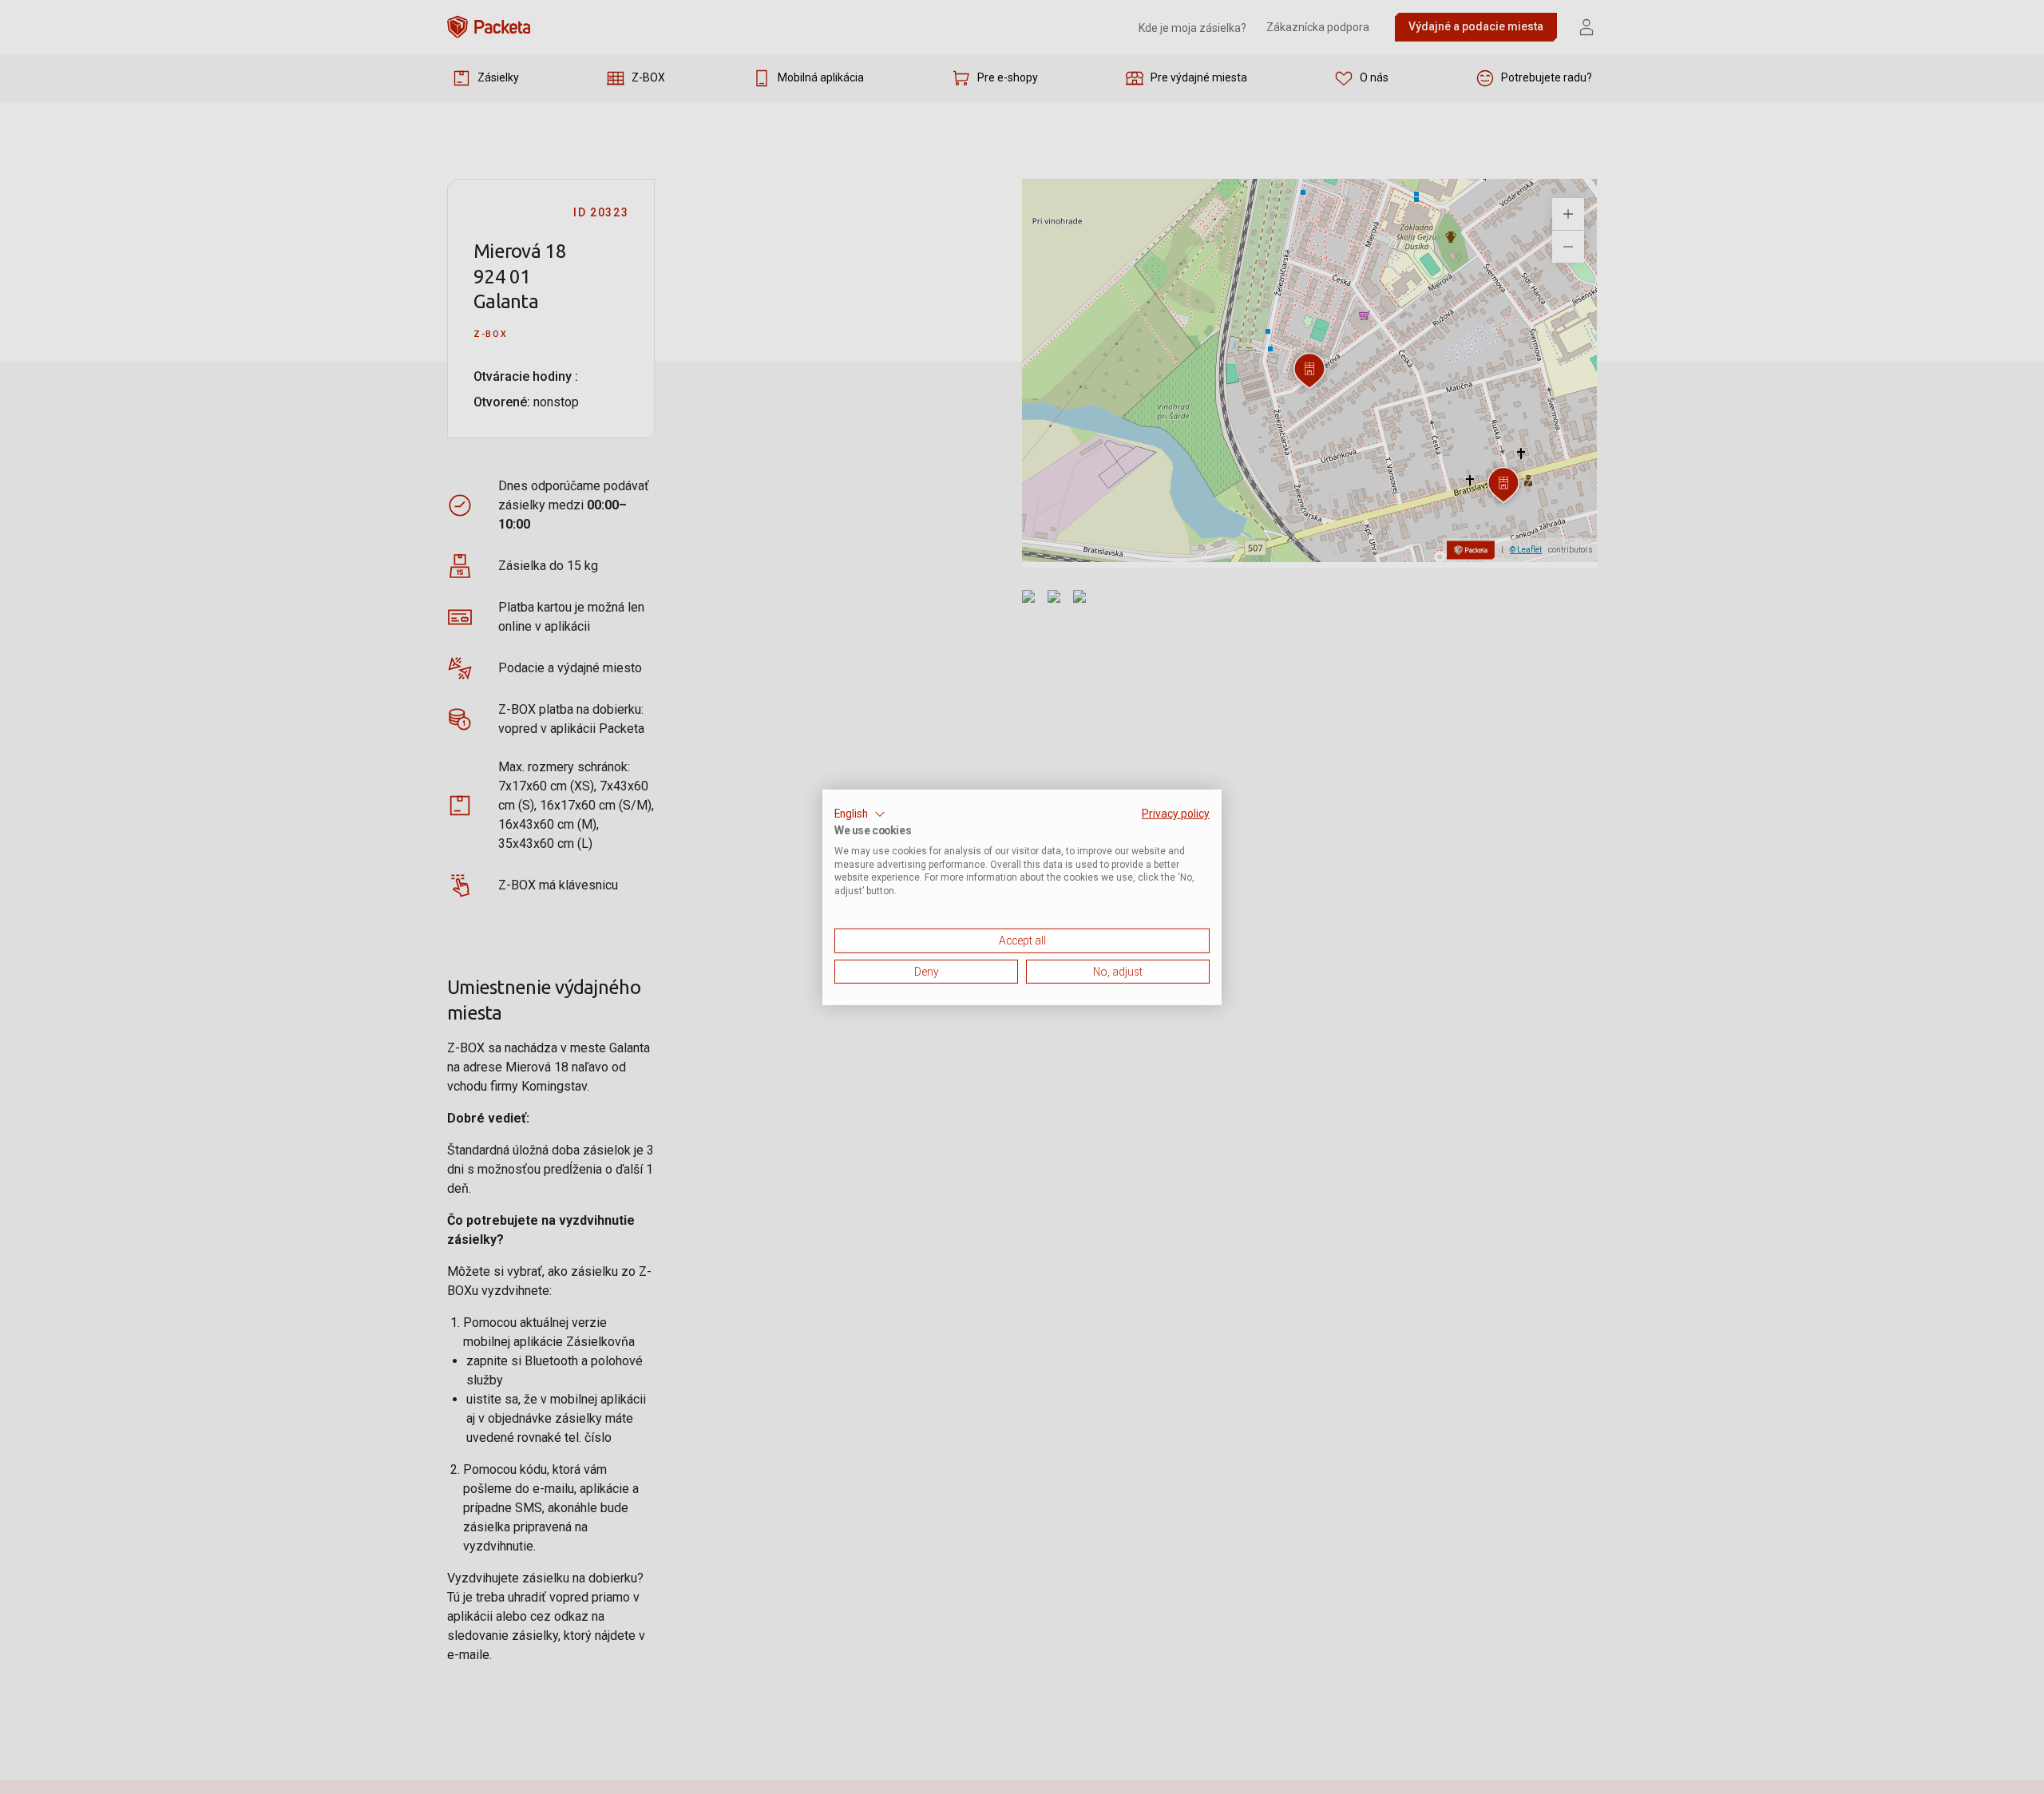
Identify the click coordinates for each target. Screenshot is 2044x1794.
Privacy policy (1176, 813)
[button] (860, 814)
